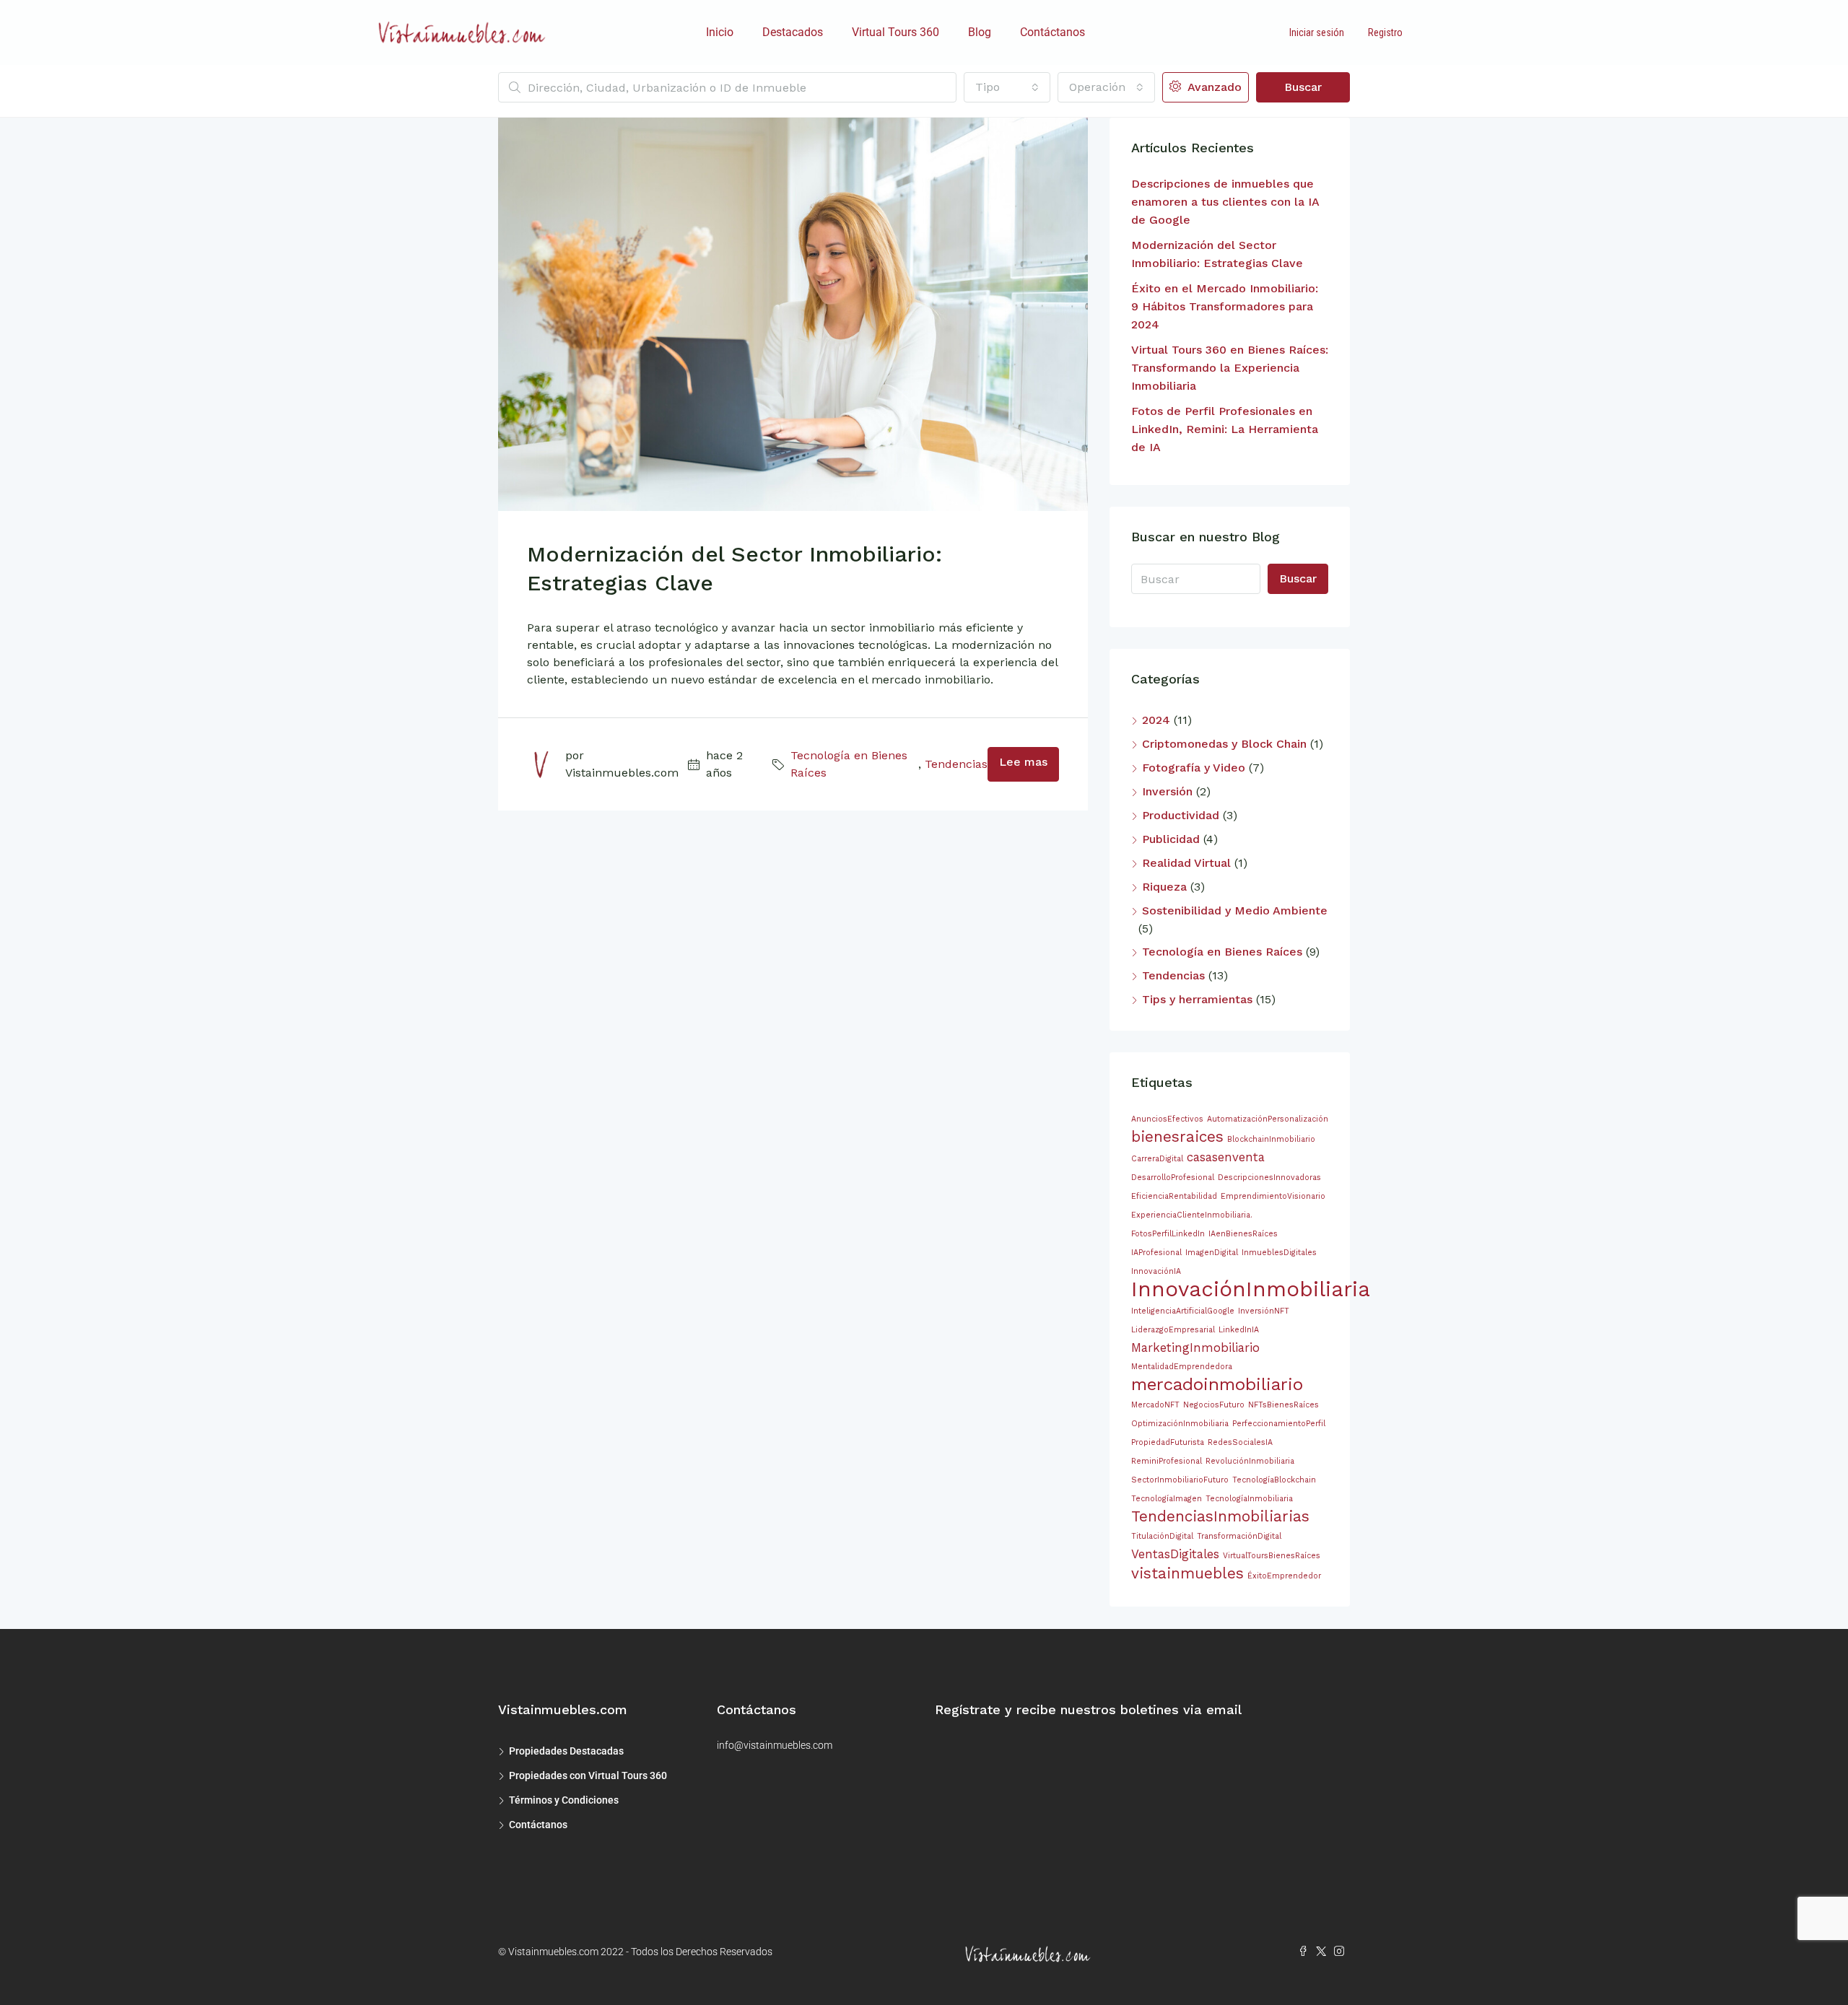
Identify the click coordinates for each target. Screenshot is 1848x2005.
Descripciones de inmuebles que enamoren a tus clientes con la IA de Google (1225, 202)
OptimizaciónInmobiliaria (1180, 1424)
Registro (1385, 32)
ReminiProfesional (1167, 1461)
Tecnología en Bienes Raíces (849, 764)
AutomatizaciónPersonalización (1268, 1119)
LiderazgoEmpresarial (1173, 1330)
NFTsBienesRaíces (1283, 1405)
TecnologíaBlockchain (1274, 1480)
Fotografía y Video (1194, 768)
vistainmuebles (1187, 1573)
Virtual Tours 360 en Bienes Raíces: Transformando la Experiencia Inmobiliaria (1230, 368)
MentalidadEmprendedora (1182, 1367)
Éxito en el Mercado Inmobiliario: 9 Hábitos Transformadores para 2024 (1225, 306)
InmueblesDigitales (1279, 1253)
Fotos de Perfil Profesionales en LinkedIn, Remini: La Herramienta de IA (1225, 429)
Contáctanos (1052, 32)
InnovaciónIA (1156, 1271)
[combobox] (1007, 87)
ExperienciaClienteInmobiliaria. (1192, 1215)
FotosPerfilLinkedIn (1168, 1234)
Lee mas (1023, 762)
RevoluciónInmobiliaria (1250, 1461)
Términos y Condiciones (564, 1800)
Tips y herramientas (1197, 999)
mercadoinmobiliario (1217, 1384)
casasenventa (1226, 1157)
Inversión (1167, 791)
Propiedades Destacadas (566, 1751)
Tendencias (956, 764)
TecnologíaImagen (1167, 1499)
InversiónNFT (1264, 1311)
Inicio (720, 32)
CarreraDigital (1157, 1159)
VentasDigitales (1175, 1554)
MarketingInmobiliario (1195, 1347)
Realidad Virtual (1186, 863)
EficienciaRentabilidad (1174, 1196)
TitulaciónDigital (1162, 1536)
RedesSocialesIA (1240, 1442)
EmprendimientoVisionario (1273, 1196)
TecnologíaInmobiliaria (1249, 1499)
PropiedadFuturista (1168, 1442)
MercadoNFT (1155, 1405)
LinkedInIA (1239, 1330)
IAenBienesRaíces (1243, 1234)
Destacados (793, 32)
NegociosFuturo (1214, 1405)
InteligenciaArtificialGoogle (1183, 1311)
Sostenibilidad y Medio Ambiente (1235, 910)
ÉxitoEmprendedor (1284, 1576)
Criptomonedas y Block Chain (1224, 744)
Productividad (1181, 815)
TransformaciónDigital (1239, 1536)
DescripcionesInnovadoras (1269, 1178)
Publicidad (1171, 839)
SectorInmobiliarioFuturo (1180, 1480)
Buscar (1303, 87)
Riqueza (1164, 887)
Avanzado (1213, 87)
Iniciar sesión (1317, 32)
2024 (1156, 720)
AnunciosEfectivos (1167, 1119)
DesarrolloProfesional (1173, 1178)
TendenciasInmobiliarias (1220, 1516)
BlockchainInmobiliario (1271, 1139)
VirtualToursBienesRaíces (1272, 1556)
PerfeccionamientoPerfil (1279, 1424)
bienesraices (1177, 1137)
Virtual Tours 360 (895, 32)
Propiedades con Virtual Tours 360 (588, 1775)
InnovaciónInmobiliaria (1251, 1289)
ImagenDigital (1212, 1253)
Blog (980, 32)
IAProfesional (1156, 1253)
